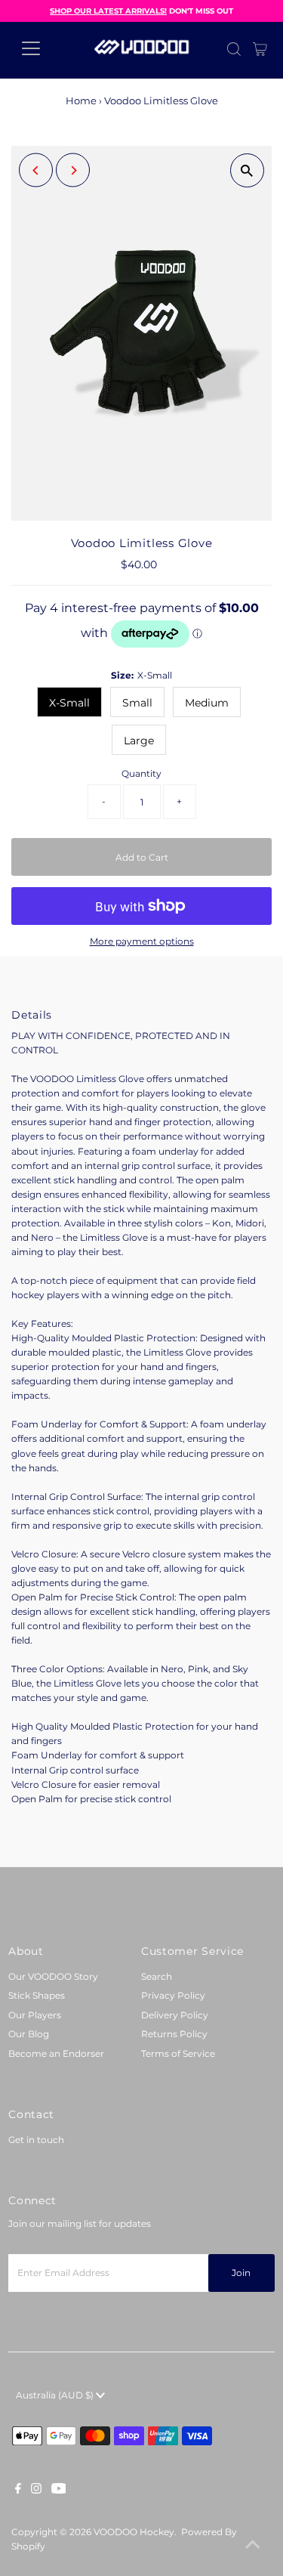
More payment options (142, 941)
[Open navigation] (43, 48)
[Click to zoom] (247, 170)
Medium (207, 703)
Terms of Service (178, 2053)
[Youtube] (59, 2491)
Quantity (141, 773)
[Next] (73, 170)
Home (81, 101)
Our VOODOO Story (53, 1976)
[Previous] (36, 170)
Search (157, 1976)
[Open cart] (260, 48)
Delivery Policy (175, 2015)
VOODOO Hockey (134, 2532)
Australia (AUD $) (56, 2395)
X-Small (69, 703)
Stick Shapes (37, 1995)
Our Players (35, 2015)
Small (137, 703)
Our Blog (29, 2034)
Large (139, 741)
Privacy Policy (173, 1995)
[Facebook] (18, 2491)
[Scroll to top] (253, 2546)
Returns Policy (174, 2034)
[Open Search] (234, 49)
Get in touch (36, 2140)
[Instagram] (36, 2491)
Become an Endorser (56, 2053)
